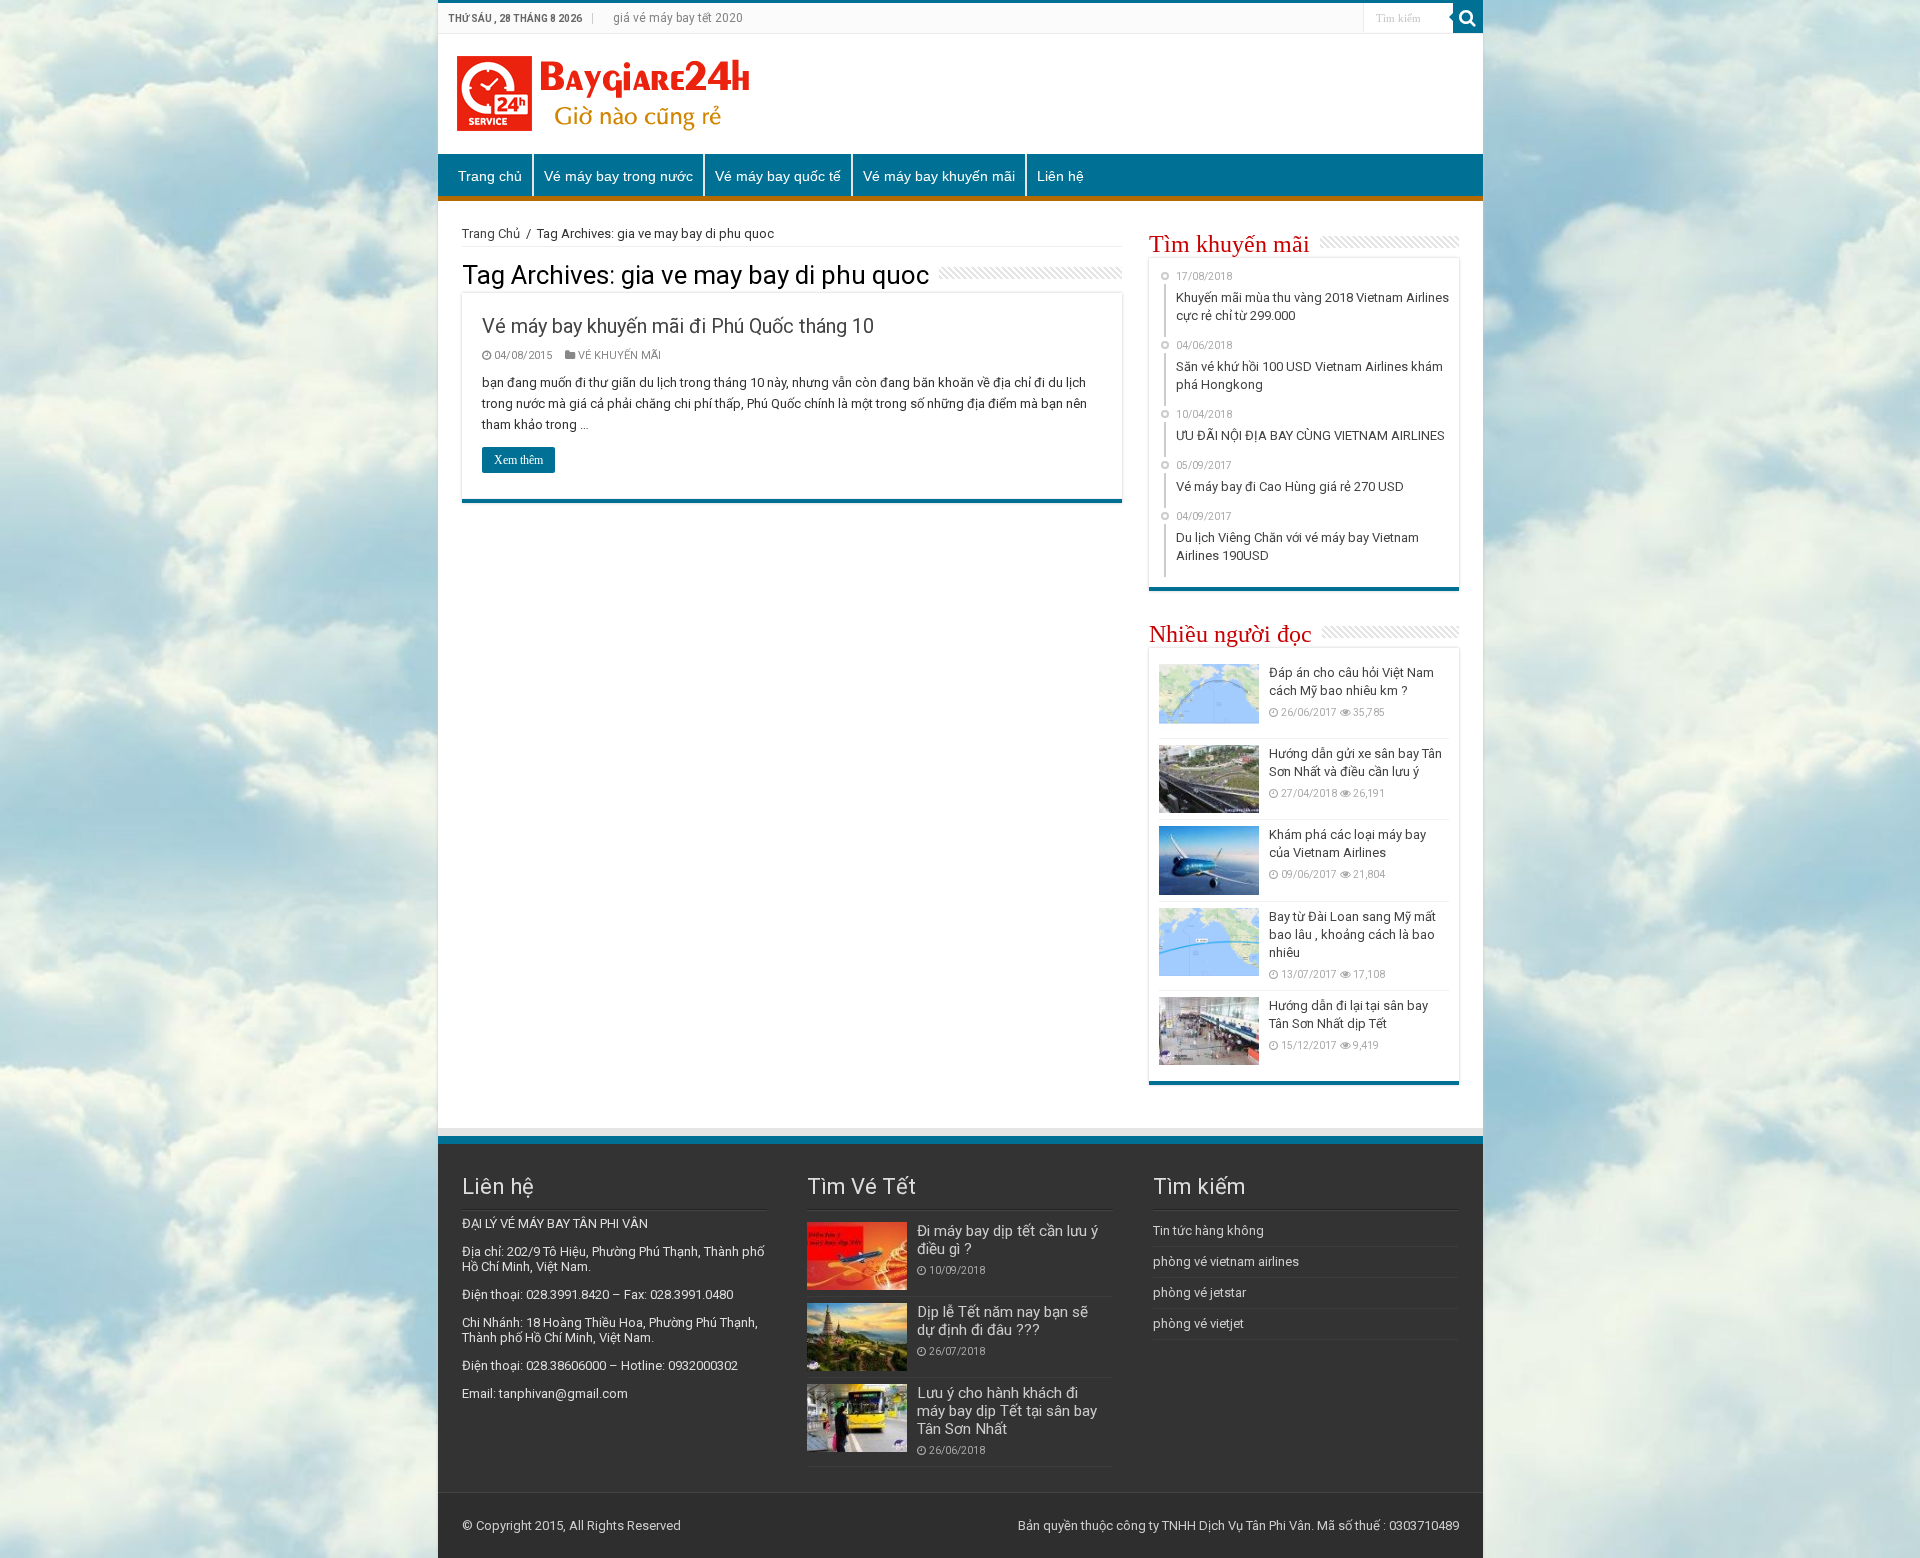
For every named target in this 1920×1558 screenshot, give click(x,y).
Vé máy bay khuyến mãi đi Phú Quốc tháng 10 (678, 326)
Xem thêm (518, 460)
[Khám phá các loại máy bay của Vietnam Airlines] (1209, 860)
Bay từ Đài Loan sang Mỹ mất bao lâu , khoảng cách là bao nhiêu (1352, 934)
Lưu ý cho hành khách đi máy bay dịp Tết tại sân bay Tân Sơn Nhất (1007, 1411)
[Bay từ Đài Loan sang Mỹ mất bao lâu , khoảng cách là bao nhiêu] (1209, 942)
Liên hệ (1060, 176)
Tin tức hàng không (1208, 1230)
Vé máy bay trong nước (618, 176)
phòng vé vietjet (1198, 1323)
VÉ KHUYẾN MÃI (619, 355)
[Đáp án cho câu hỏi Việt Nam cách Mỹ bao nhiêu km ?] (1209, 698)
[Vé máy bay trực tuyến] (603, 90)
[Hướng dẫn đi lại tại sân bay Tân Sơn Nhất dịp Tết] (1209, 1031)
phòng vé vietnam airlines (1226, 1261)
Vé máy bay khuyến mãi (939, 176)
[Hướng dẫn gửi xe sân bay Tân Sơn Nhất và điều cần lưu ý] (1209, 779)
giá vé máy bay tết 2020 (678, 18)
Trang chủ (490, 176)
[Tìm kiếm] (1468, 18)
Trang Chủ (491, 233)
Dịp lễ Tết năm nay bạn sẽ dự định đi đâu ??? (1002, 1321)
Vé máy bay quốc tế (778, 176)
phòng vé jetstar (1199, 1292)
